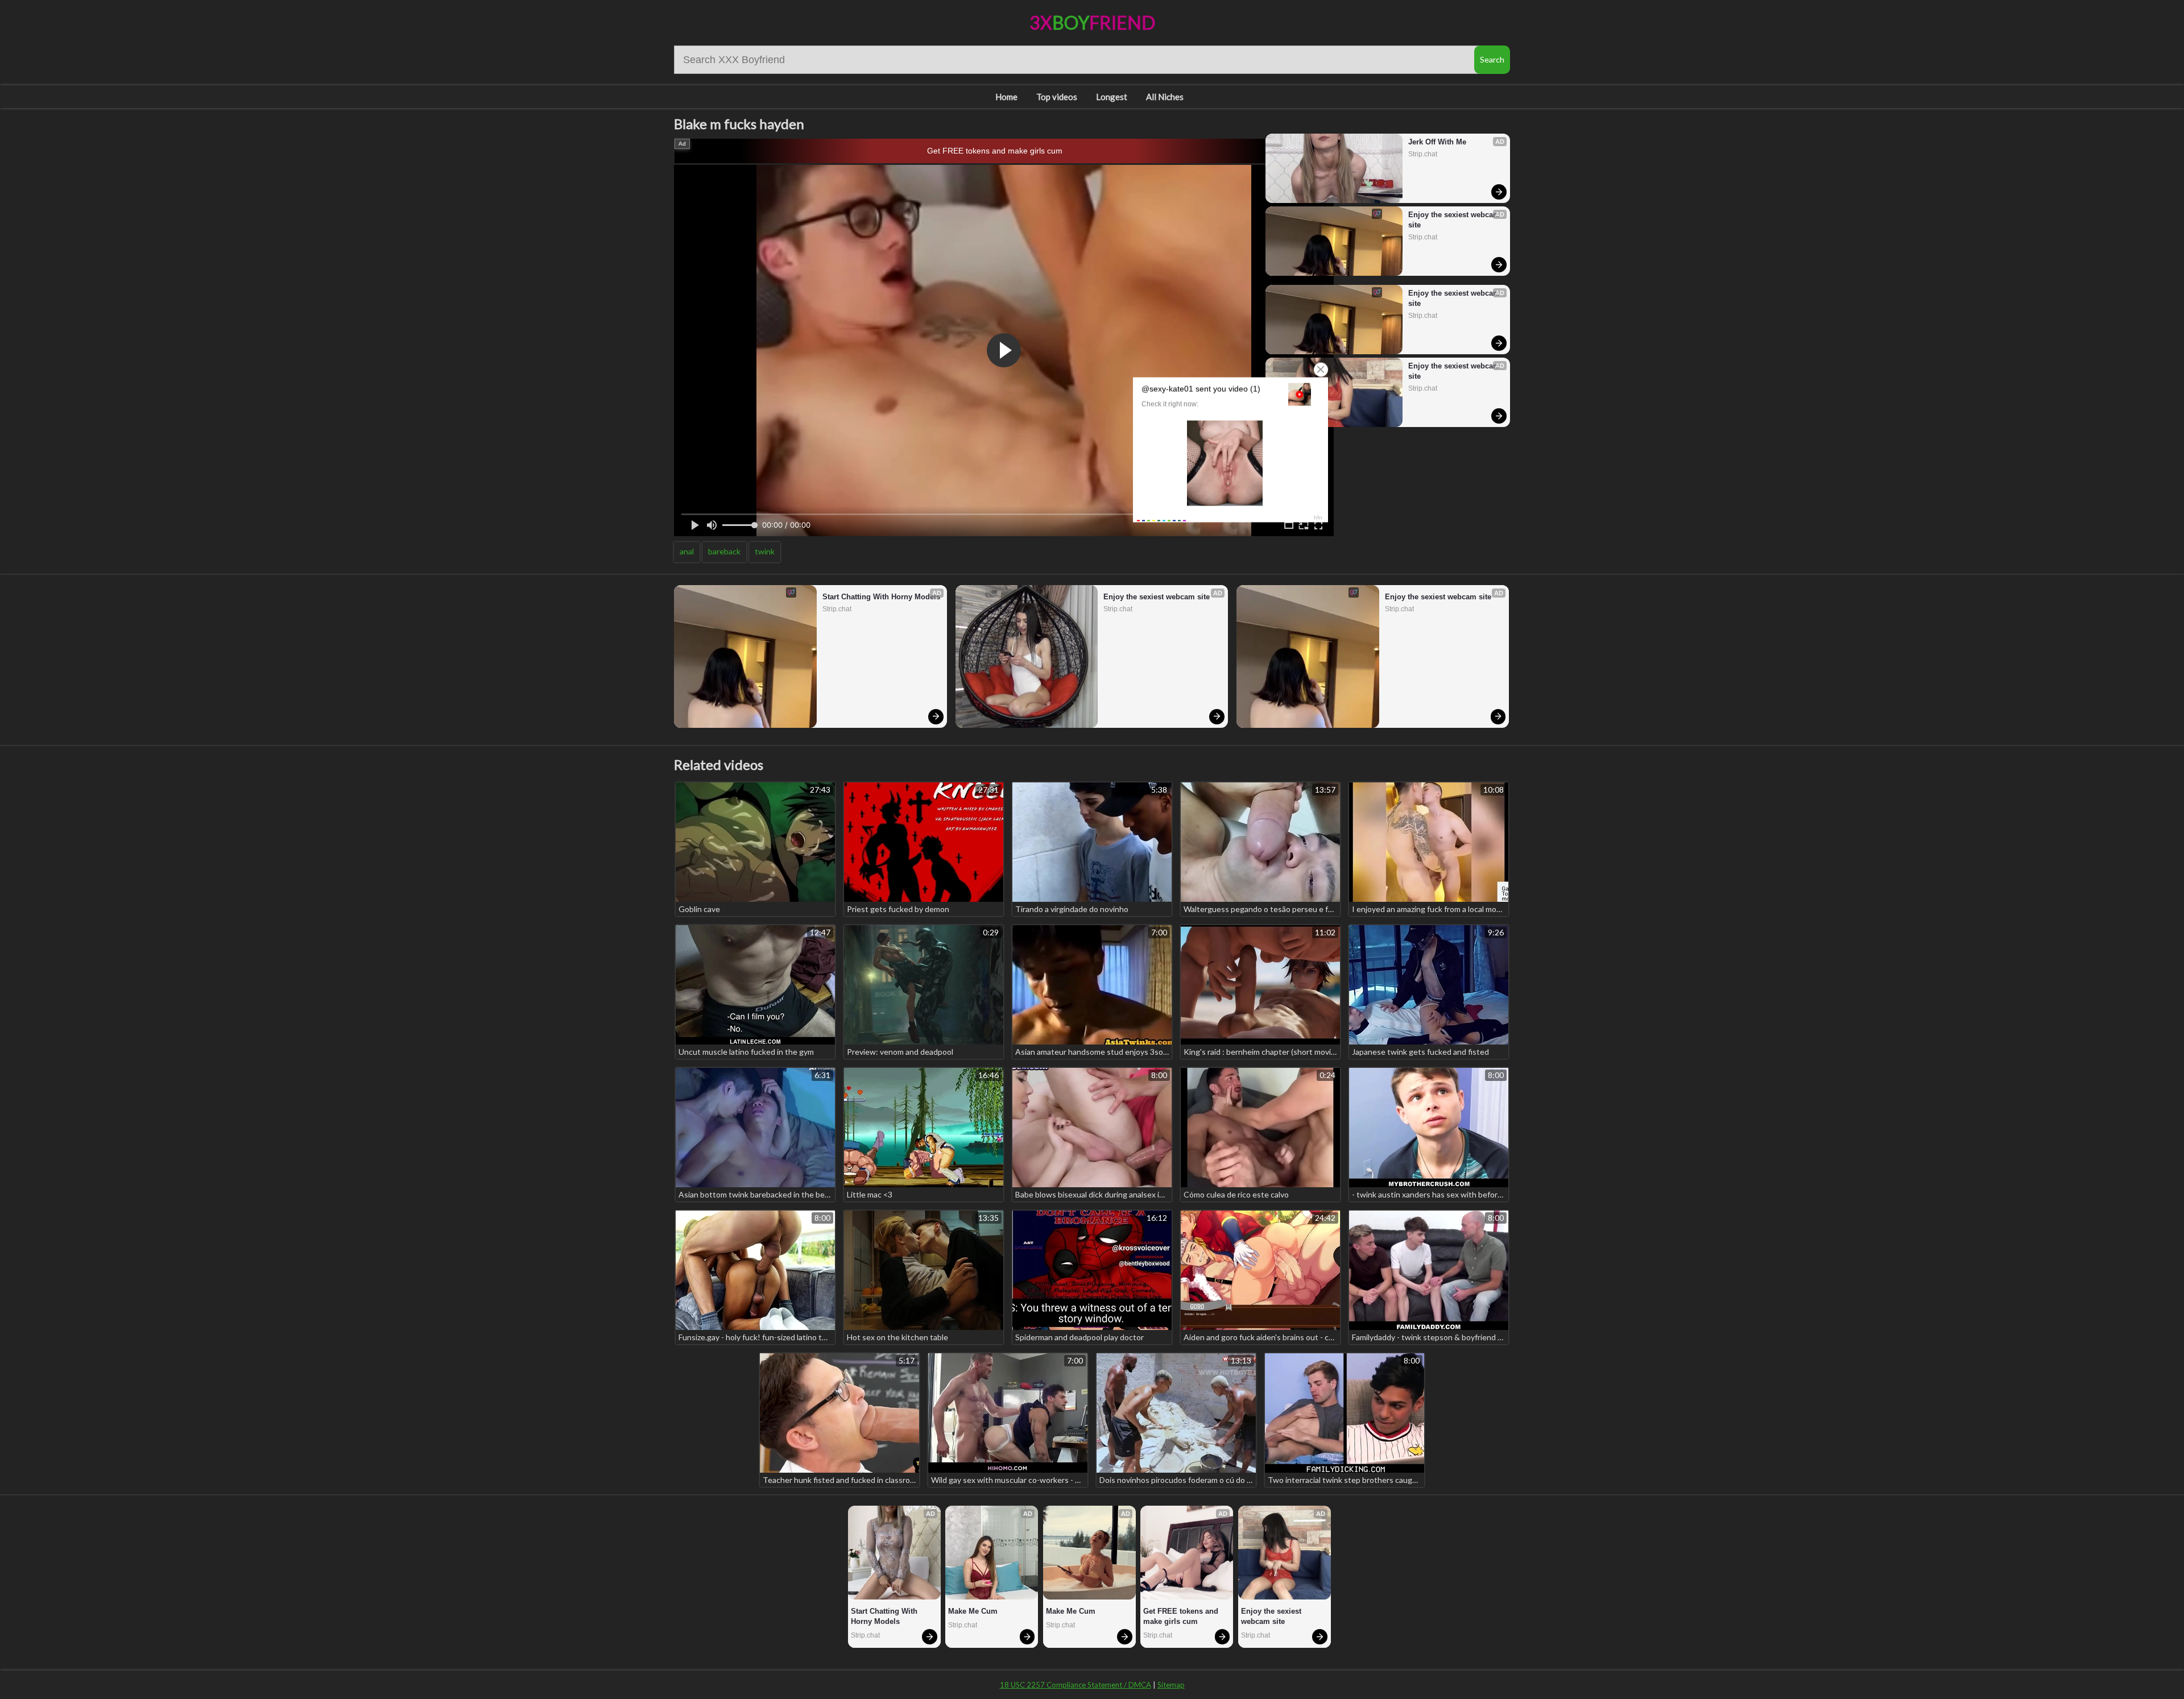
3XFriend (1092, 22)
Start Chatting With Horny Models (881, 597)
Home (1006, 97)
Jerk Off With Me (1437, 142)
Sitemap (1171, 1685)
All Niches (1165, 97)
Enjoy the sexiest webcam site (1454, 220)
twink (765, 551)
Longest (1112, 97)
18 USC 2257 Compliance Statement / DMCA (1076, 1685)
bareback (724, 551)
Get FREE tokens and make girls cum (995, 151)
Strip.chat (1423, 154)
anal (687, 551)
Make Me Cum (973, 1611)
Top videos (1057, 97)
